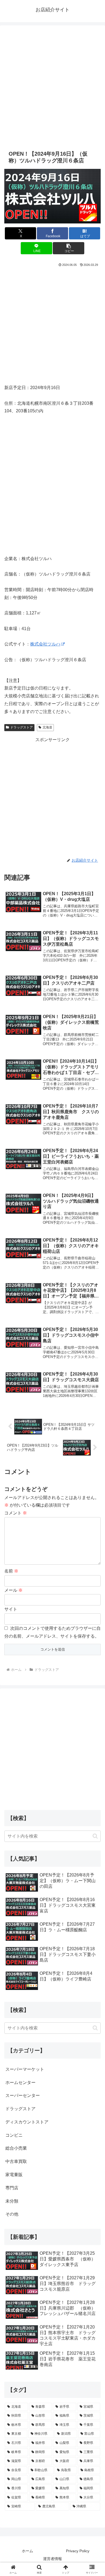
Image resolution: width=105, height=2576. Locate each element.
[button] (68, 248)
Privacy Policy (78, 2551)
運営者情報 (52, 2559)
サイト (11, 1609)
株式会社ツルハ (45, 644)
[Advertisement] (52, 87)
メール (13, 1590)
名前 (11, 1571)
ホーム (27, 2551)
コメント (16, 1513)
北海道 (47, 727)
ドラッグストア (22, 727)
